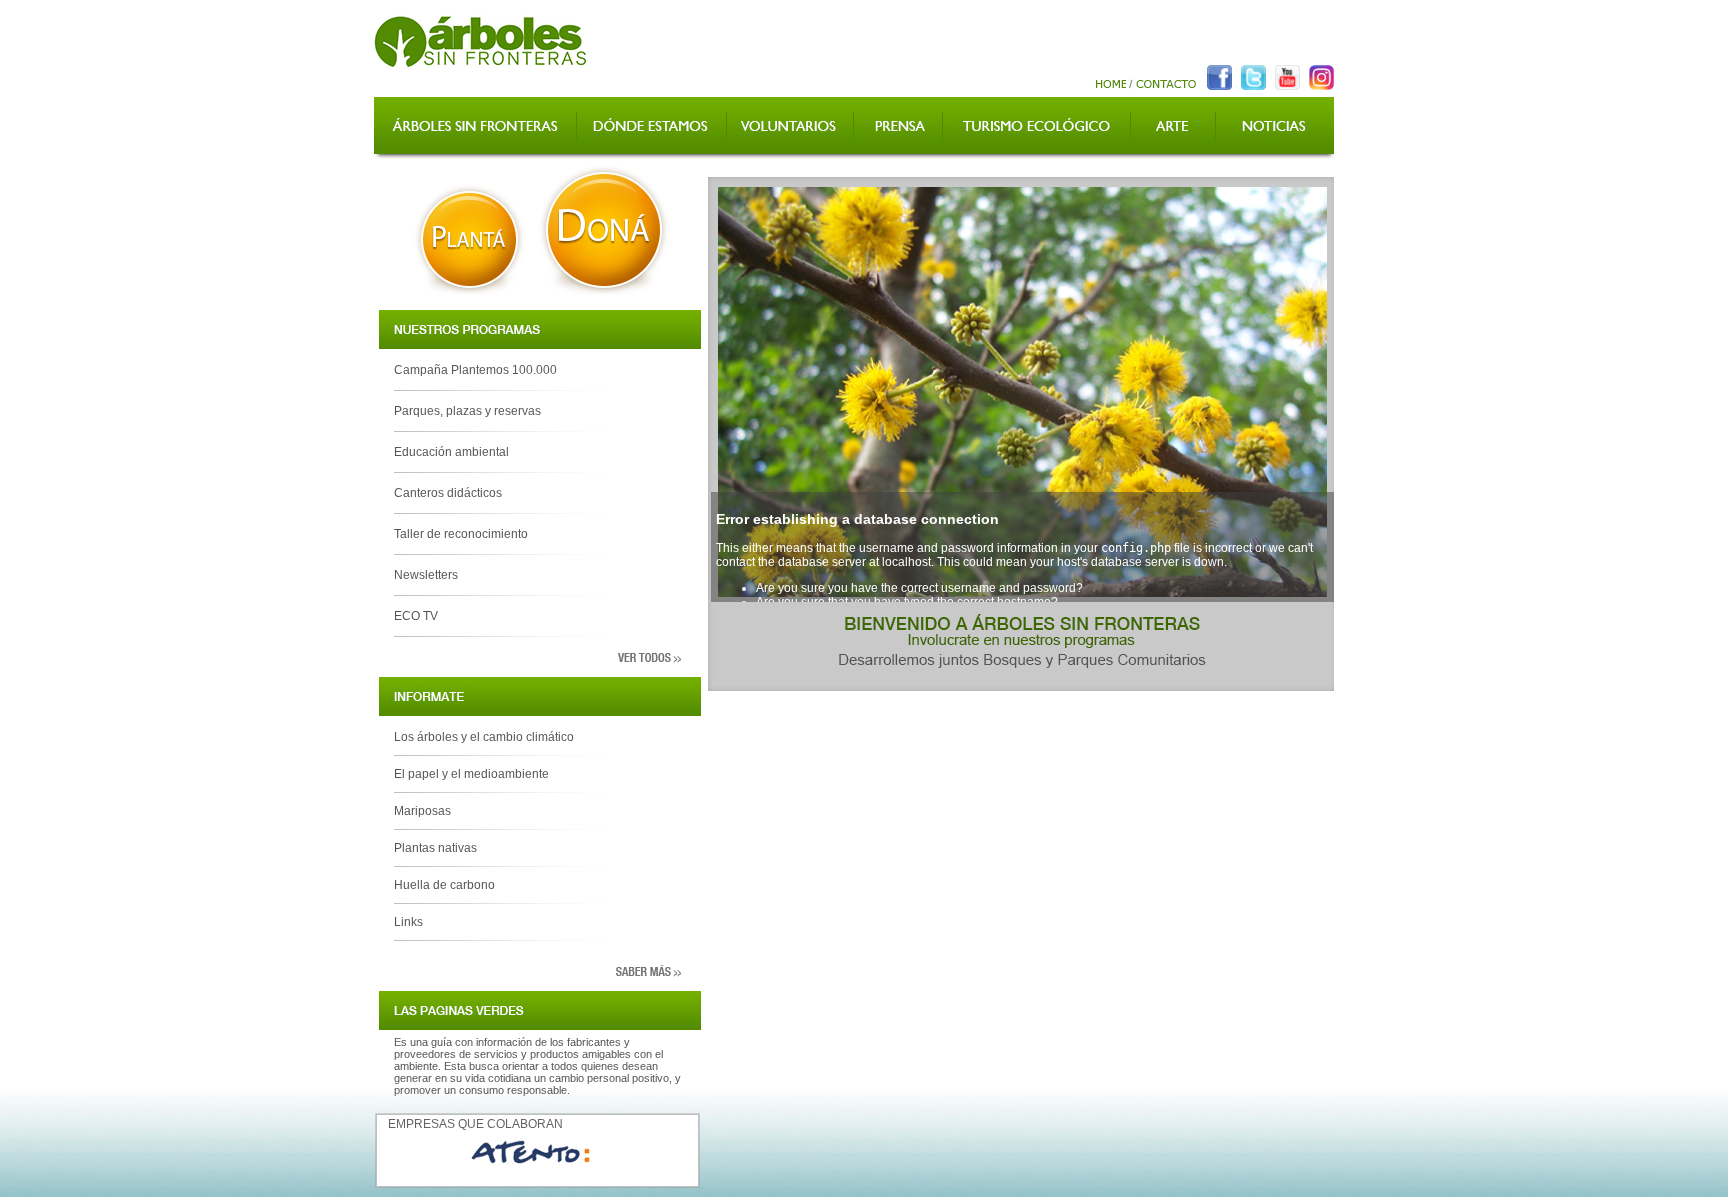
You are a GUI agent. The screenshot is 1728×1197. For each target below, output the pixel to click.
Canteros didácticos (448, 493)
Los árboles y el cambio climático (484, 737)
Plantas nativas (435, 848)
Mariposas (422, 811)
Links (408, 922)
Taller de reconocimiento (461, 534)
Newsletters (426, 575)
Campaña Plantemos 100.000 (475, 370)
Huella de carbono (444, 885)
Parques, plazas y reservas (467, 411)
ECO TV (416, 616)
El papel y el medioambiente (471, 774)
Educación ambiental (451, 452)
